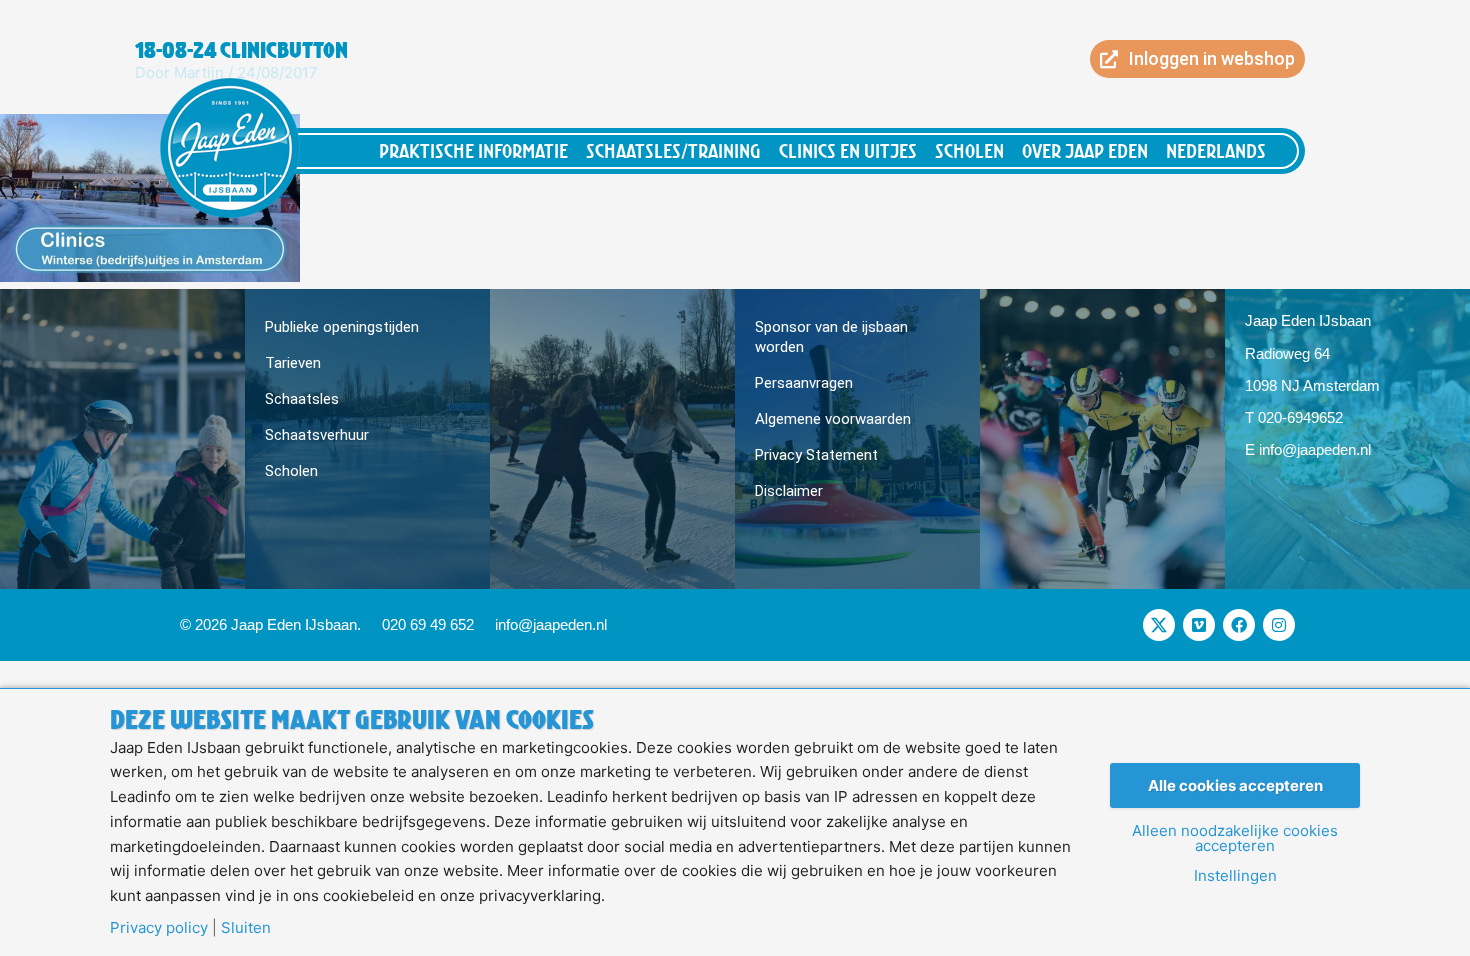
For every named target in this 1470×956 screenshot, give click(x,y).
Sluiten (246, 927)
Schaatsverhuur (317, 435)
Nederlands (1216, 150)
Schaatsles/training (673, 150)
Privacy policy (159, 927)
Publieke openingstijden (342, 327)
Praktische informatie (473, 150)
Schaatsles (302, 399)
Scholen (969, 150)
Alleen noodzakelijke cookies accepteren (1235, 838)
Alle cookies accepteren (1235, 785)
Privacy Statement (816, 455)
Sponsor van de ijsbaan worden (831, 337)
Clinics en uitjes (848, 150)
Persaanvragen (804, 383)
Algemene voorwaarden (833, 419)
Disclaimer (789, 491)
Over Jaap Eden (1085, 150)
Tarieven (293, 363)
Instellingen (1235, 875)
